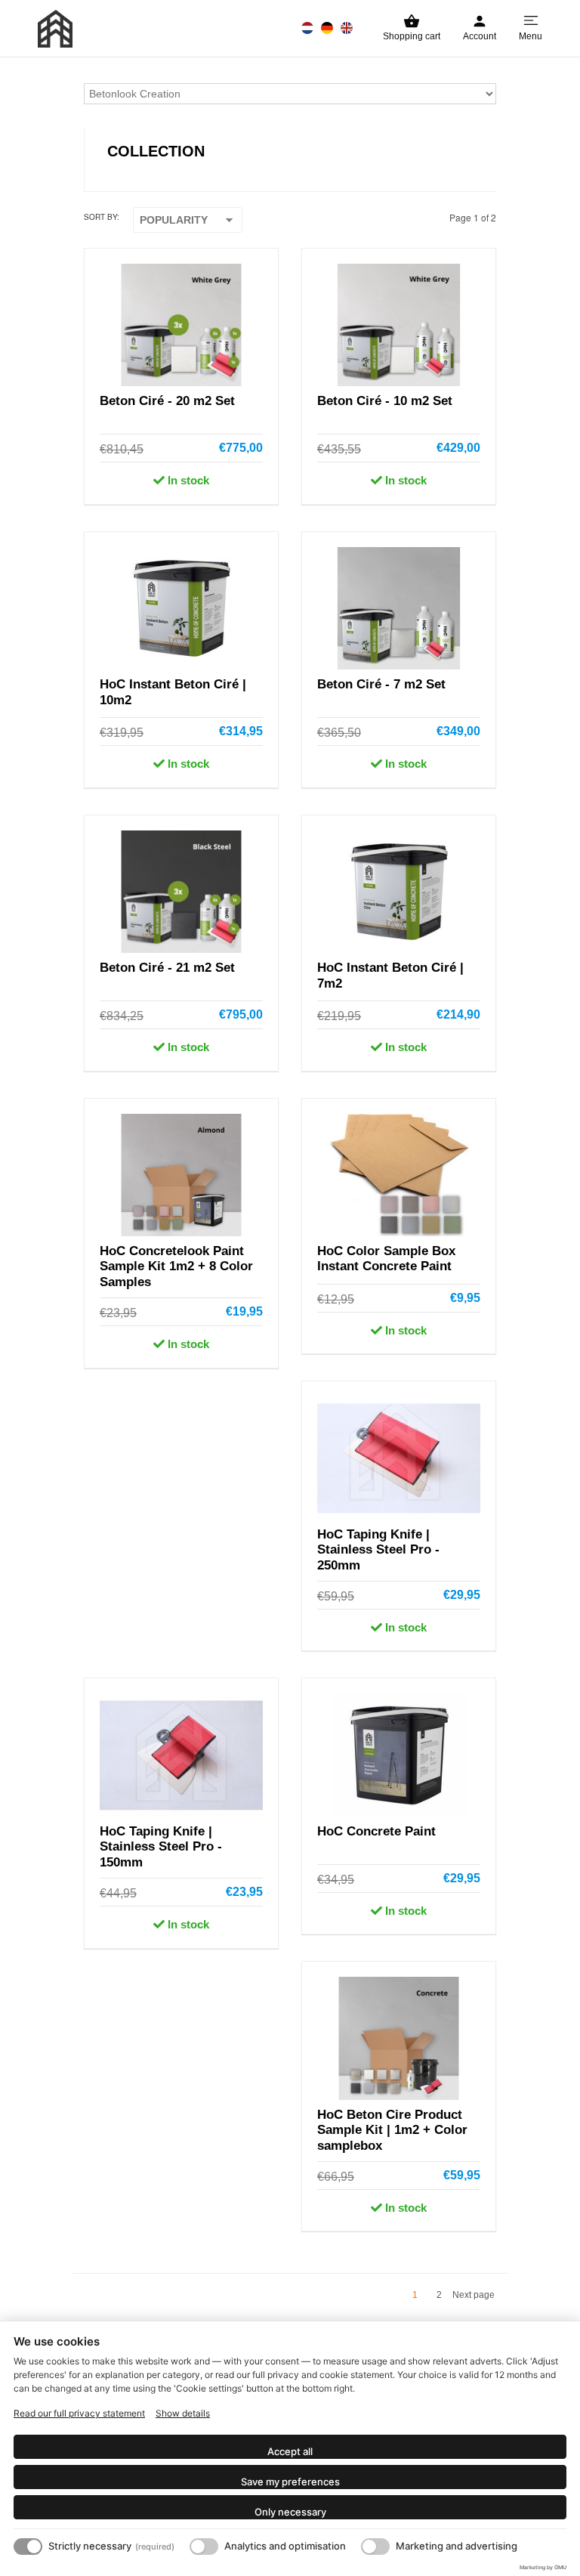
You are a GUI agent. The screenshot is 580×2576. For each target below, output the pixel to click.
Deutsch (327, 28)
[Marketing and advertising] (375, 2547)
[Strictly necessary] (28, 2547)
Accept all (290, 2451)
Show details (183, 2413)
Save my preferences (290, 2482)
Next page (474, 2295)
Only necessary (290, 2512)
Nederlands (307, 28)
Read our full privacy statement (79, 2413)
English (347, 28)
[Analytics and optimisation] (204, 2547)
